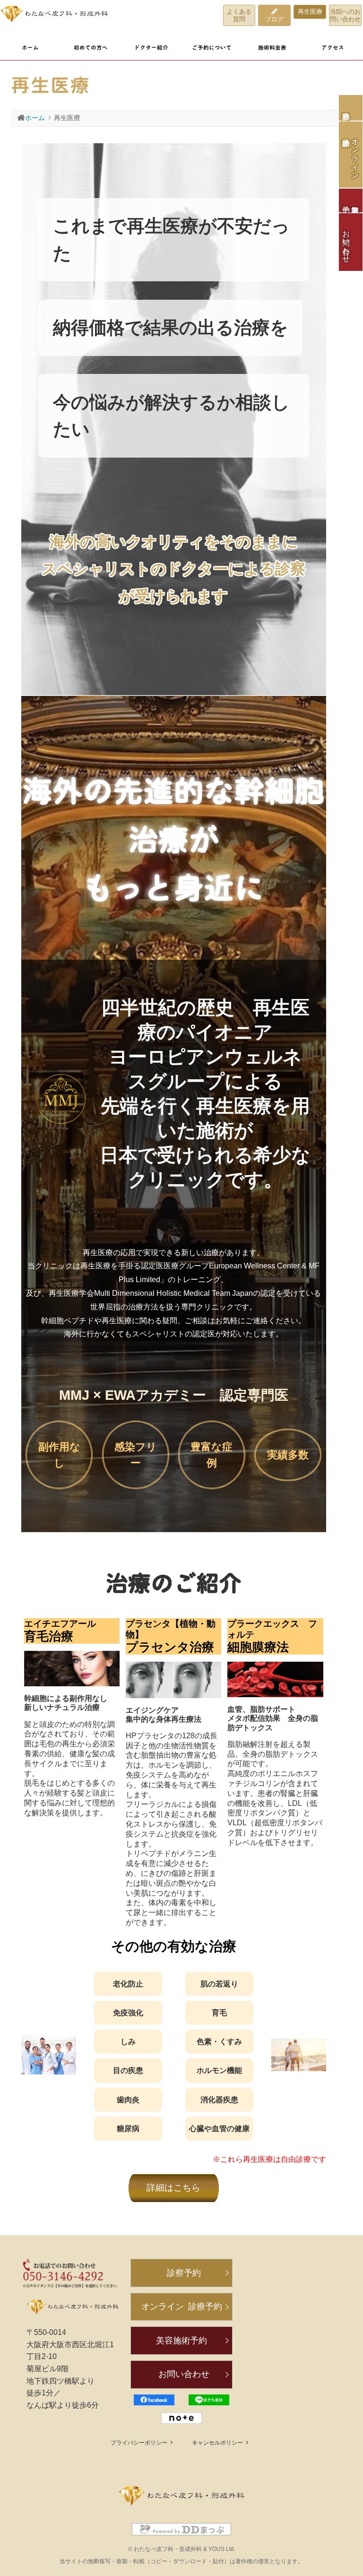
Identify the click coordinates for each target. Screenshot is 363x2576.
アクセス (333, 48)
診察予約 (351, 108)
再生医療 (310, 12)
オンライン (182, 2307)
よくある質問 (239, 15)
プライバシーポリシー (139, 2443)
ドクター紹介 (151, 48)
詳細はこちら (173, 2188)
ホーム (30, 48)
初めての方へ (91, 48)
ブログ (274, 19)
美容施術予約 (181, 2341)
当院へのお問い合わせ (345, 15)
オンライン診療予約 (355, 155)
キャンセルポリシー (217, 2443)
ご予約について (212, 48)
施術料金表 (272, 48)
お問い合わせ (346, 242)
